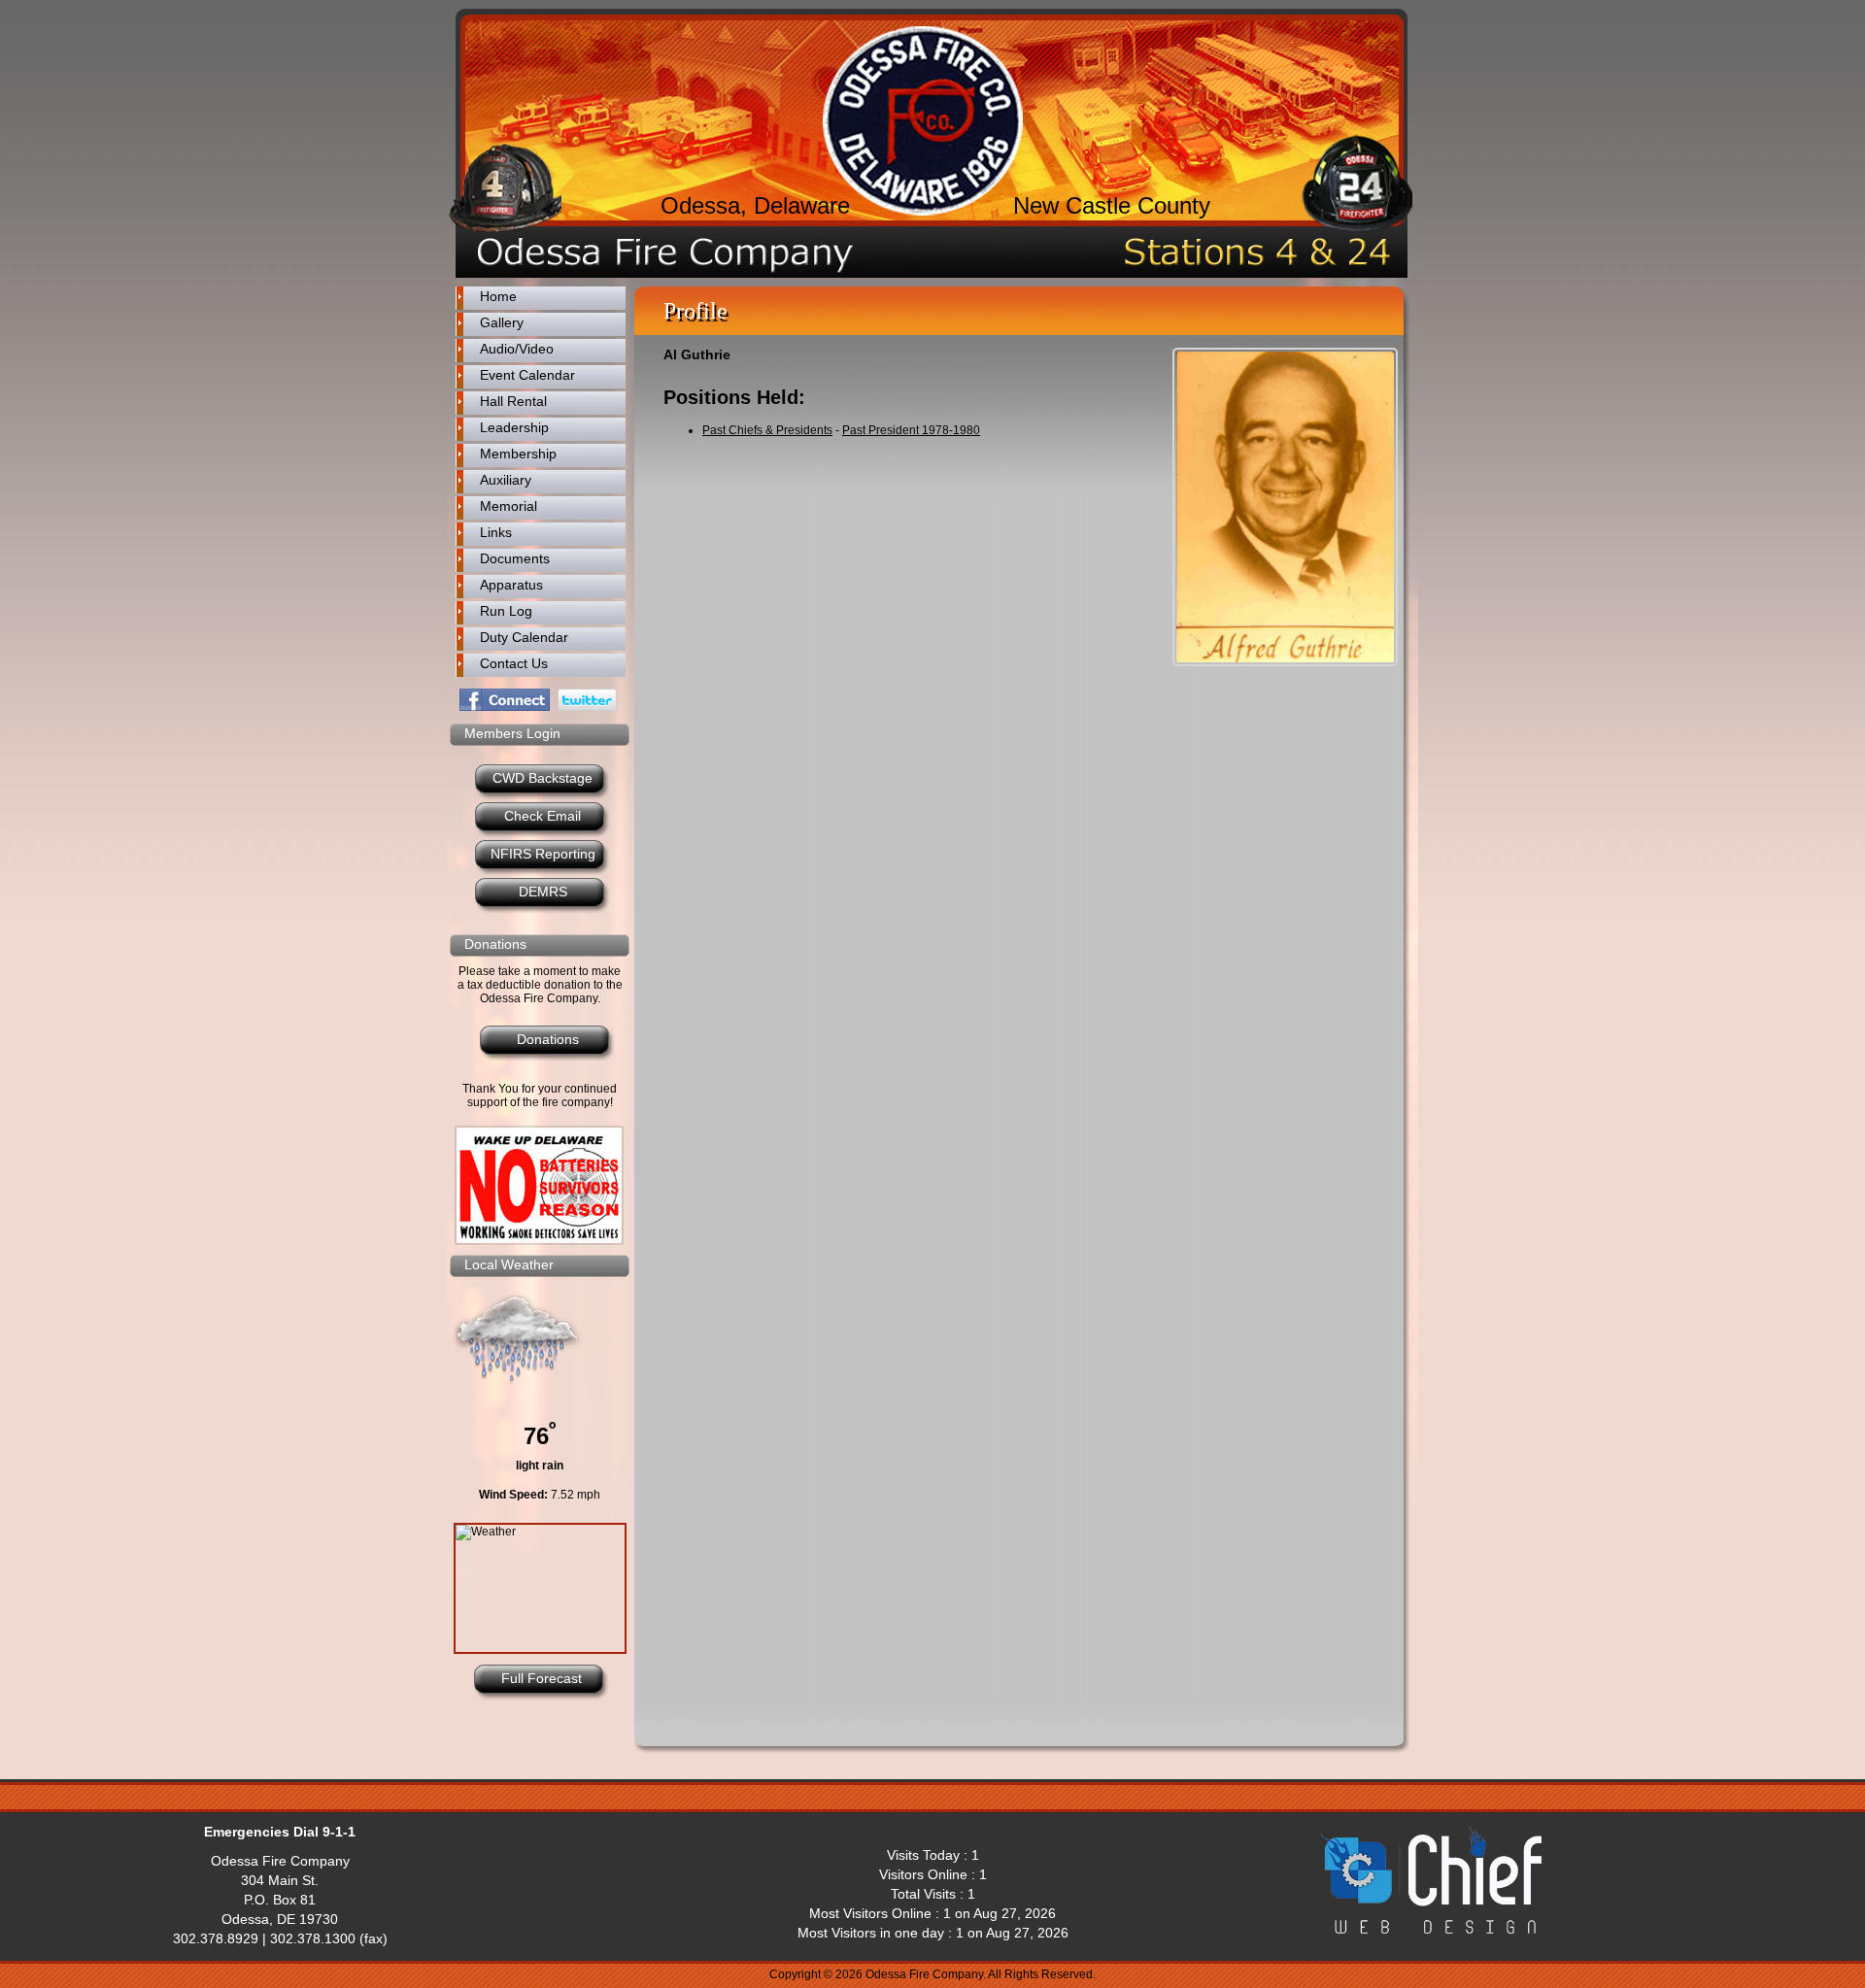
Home (498, 296)
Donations (548, 1039)
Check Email (543, 816)
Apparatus (511, 585)
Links (496, 532)
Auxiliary (506, 480)
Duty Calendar (524, 637)
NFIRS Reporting (543, 854)
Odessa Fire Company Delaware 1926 (923, 121)
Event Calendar (527, 375)
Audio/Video (517, 349)
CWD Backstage (543, 778)
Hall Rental (513, 401)
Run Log (506, 611)
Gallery (502, 322)
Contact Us (514, 663)
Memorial (509, 506)
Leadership (514, 427)
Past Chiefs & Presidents (767, 430)
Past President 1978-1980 (911, 430)
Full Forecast (542, 1678)
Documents (515, 558)
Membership (518, 454)
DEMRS (543, 892)
